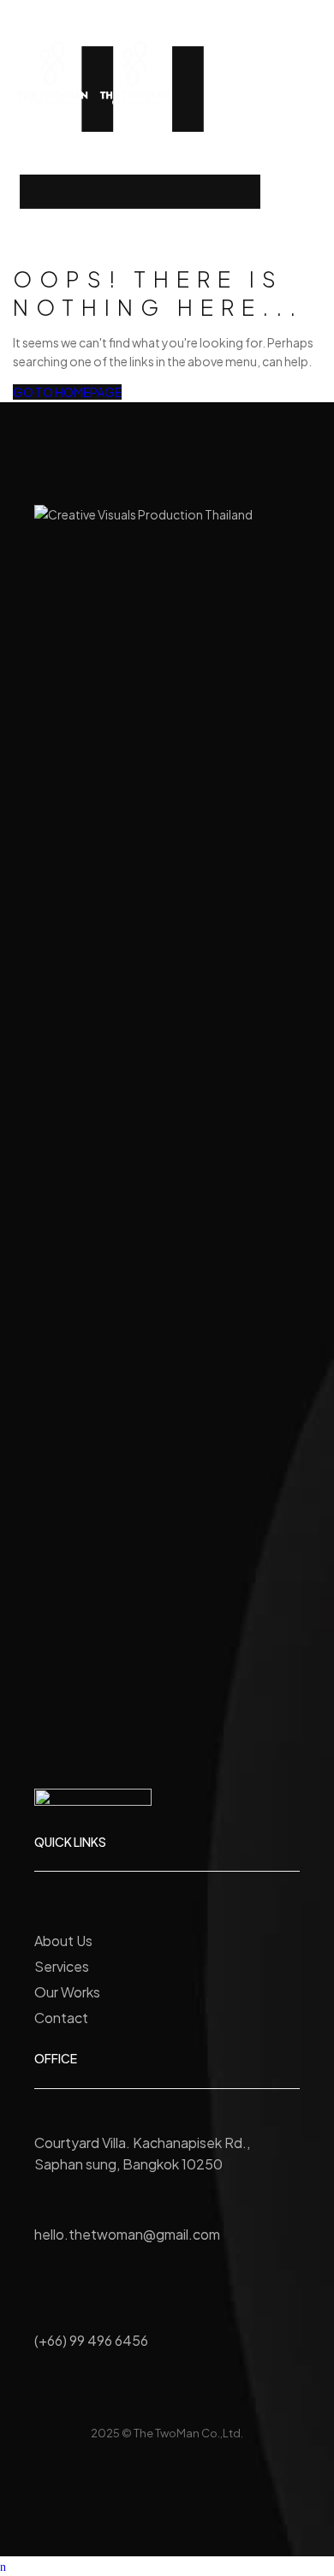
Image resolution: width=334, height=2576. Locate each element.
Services (62, 1966)
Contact (61, 2018)
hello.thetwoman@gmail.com (127, 2234)
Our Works (67, 1992)
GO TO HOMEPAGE (67, 392)
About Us (63, 1941)
